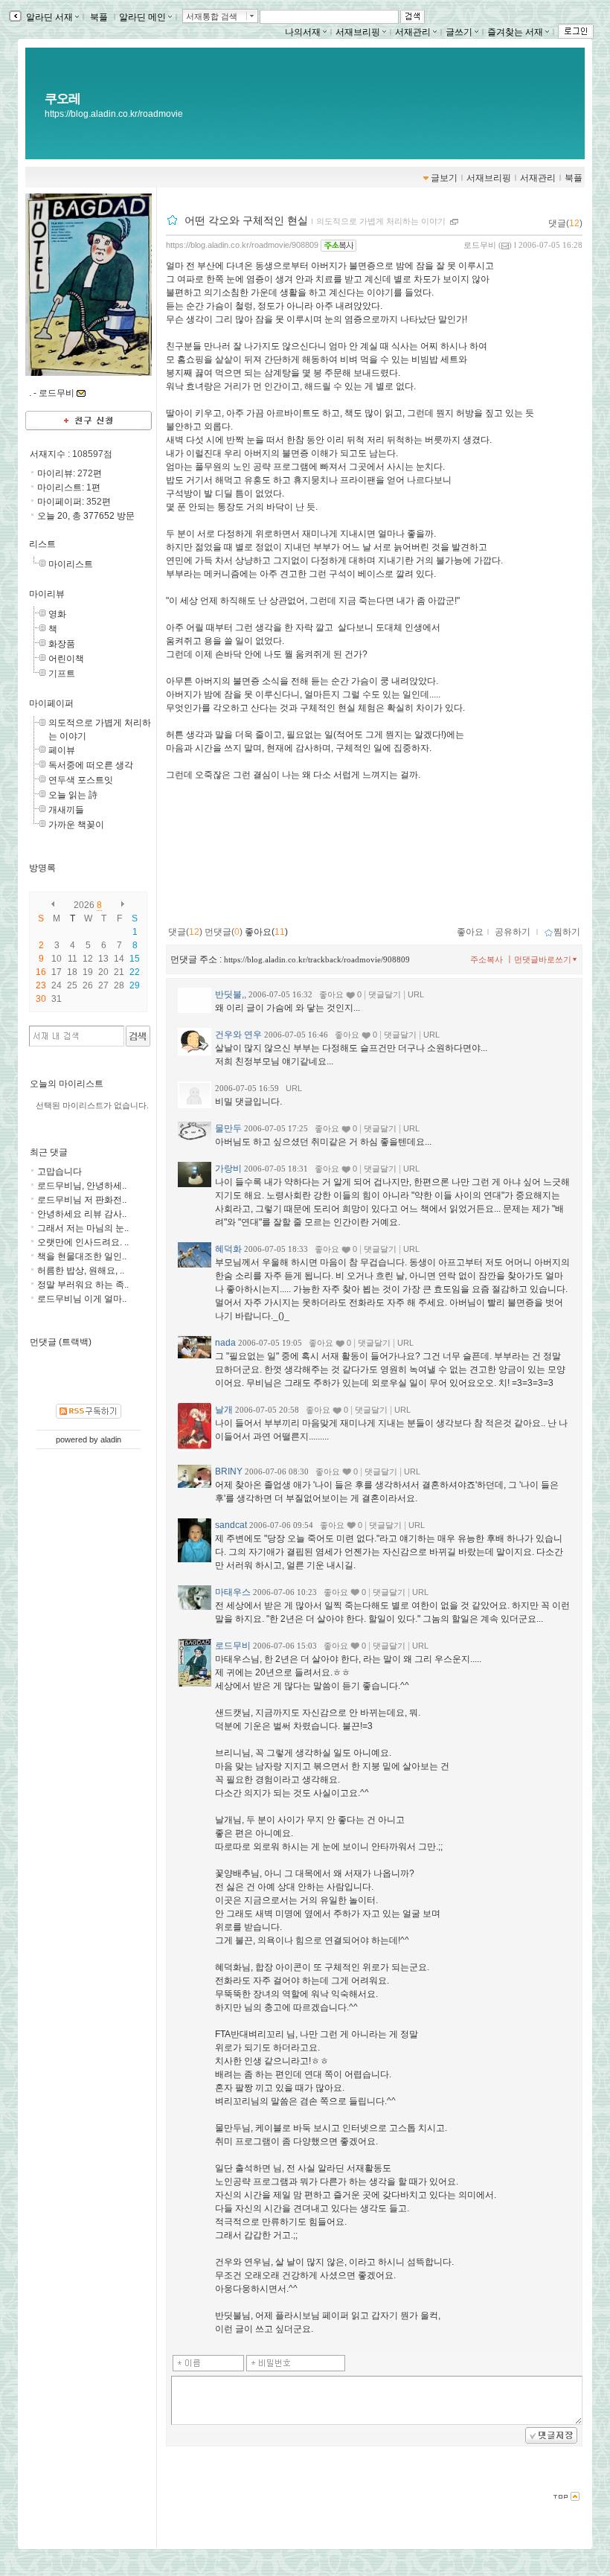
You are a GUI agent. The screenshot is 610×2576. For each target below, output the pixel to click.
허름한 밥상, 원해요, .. (81, 1271)
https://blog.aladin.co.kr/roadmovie (114, 114)
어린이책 (66, 659)
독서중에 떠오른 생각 (91, 765)
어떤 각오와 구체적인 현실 (246, 220)
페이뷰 (62, 750)
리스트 (42, 544)
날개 (224, 1410)
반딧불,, (231, 994)
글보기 (444, 178)
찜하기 (567, 932)
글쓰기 (459, 32)
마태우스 (233, 1592)
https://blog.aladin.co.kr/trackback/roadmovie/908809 (317, 959)
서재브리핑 (358, 32)
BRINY (229, 1471)
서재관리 (413, 32)
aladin (111, 1439)
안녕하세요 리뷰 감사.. (82, 1214)
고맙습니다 (60, 1172)
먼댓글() (224, 932)
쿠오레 (62, 98)
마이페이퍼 (51, 703)
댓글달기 (385, 994)
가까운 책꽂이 (76, 825)
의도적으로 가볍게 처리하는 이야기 (381, 221)
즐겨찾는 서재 (515, 32)
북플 (99, 17)
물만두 (228, 1128)
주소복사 (487, 959)
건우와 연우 (238, 1035)
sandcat (231, 1525)
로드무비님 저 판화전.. (82, 1200)
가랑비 (228, 1169)
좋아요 (470, 932)
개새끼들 (66, 810)
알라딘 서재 (48, 17)
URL (416, 994)
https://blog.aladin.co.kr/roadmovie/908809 (242, 245)
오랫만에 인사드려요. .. (83, 1242)
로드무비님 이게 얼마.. (82, 1299)
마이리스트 (71, 564)
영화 (57, 614)
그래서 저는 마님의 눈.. (83, 1228)
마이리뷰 (47, 594)
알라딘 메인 (142, 17)
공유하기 (513, 932)
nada (225, 1343)
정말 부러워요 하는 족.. (83, 1285)
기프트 (62, 674)
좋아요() (266, 932)
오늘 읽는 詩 (73, 795)
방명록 (42, 868)
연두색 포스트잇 (81, 780)
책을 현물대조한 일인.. (82, 1256)
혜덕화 (228, 1249)
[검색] (138, 1036)
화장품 (62, 644)
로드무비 (480, 245)
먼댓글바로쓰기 (543, 959)
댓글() (565, 223)
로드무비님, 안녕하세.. (82, 1186)
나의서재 (303, 32)
